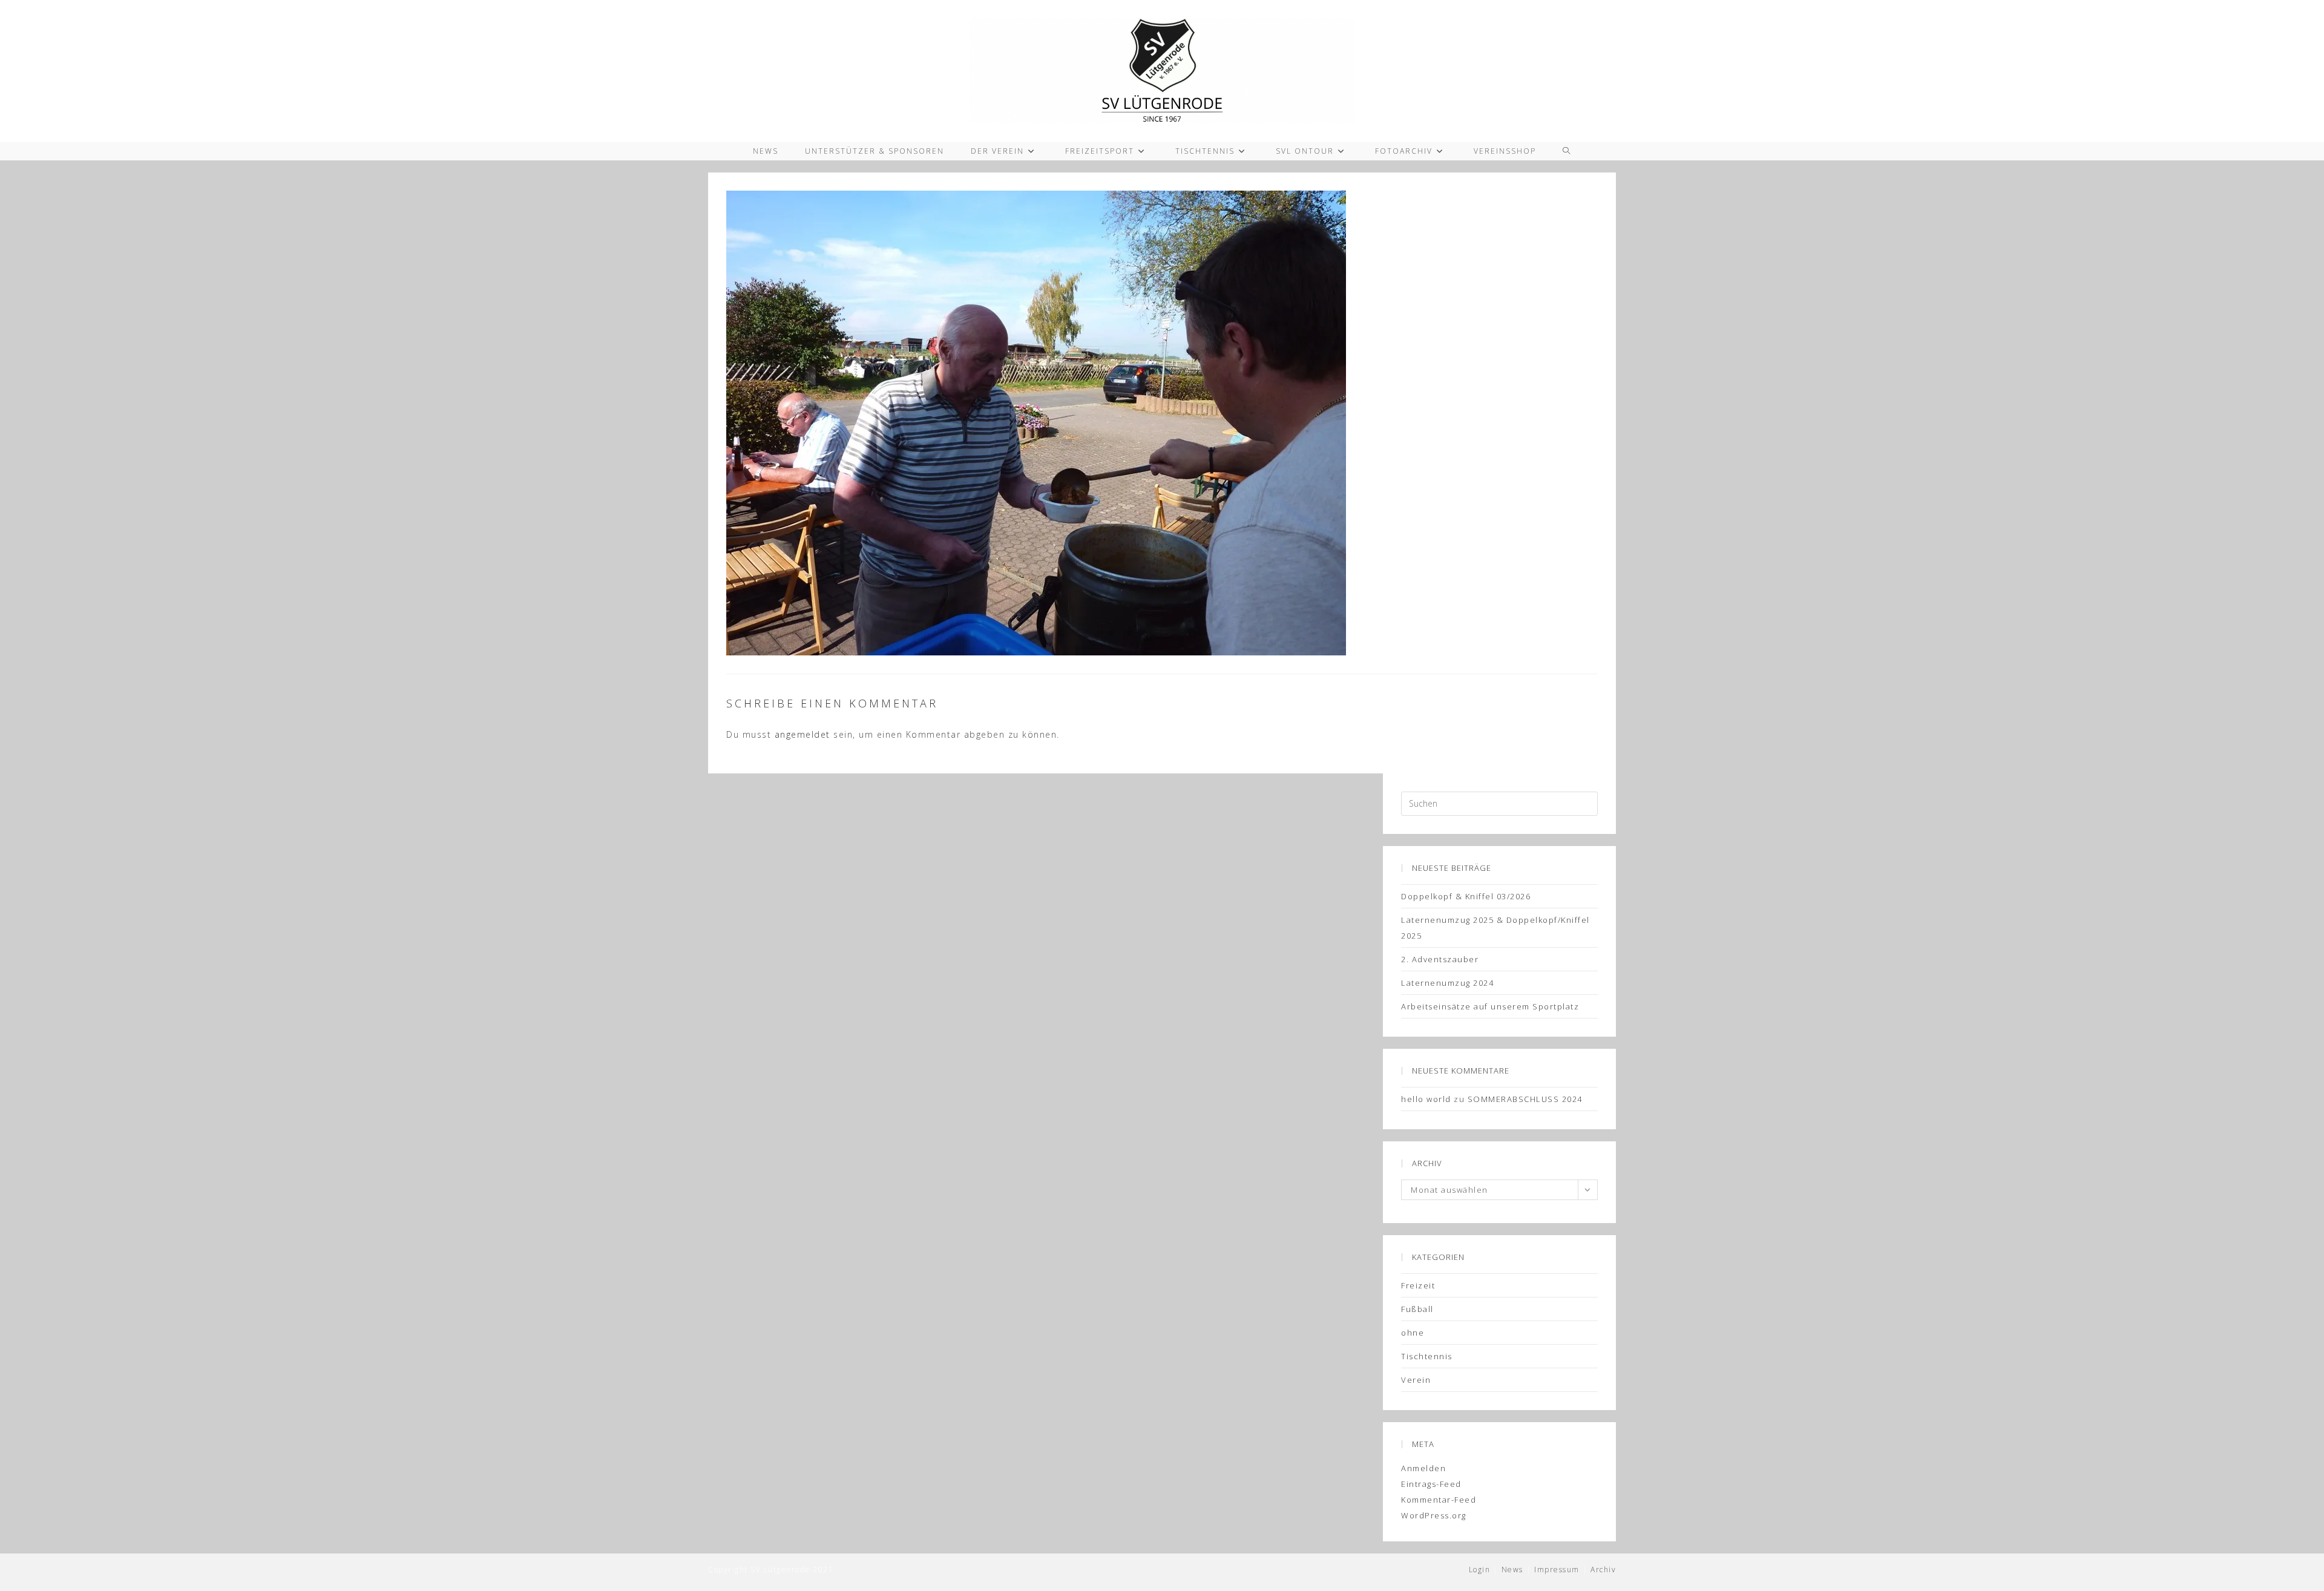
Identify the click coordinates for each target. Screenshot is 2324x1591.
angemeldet (803, 734)
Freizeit (1418, 1285)
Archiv (1603, 1570)
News (1512, 1570)
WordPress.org (1434, 1515)
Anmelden (1423, 1468)
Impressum (1557, 1570)
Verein (1416, 1380)
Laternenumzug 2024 (1447, 983)
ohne (1413, 1333)
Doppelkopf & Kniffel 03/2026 (1466, 896)
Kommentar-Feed (1439, 1500)
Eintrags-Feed (1431, 1484)
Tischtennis (1427, 1356)
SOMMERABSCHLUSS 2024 (1525, 1099)
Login (1480, 1570)
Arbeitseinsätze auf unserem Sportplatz (1490, 1006)
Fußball (1417, 1309)
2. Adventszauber (1440, 959)
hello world (1426, 1099)
